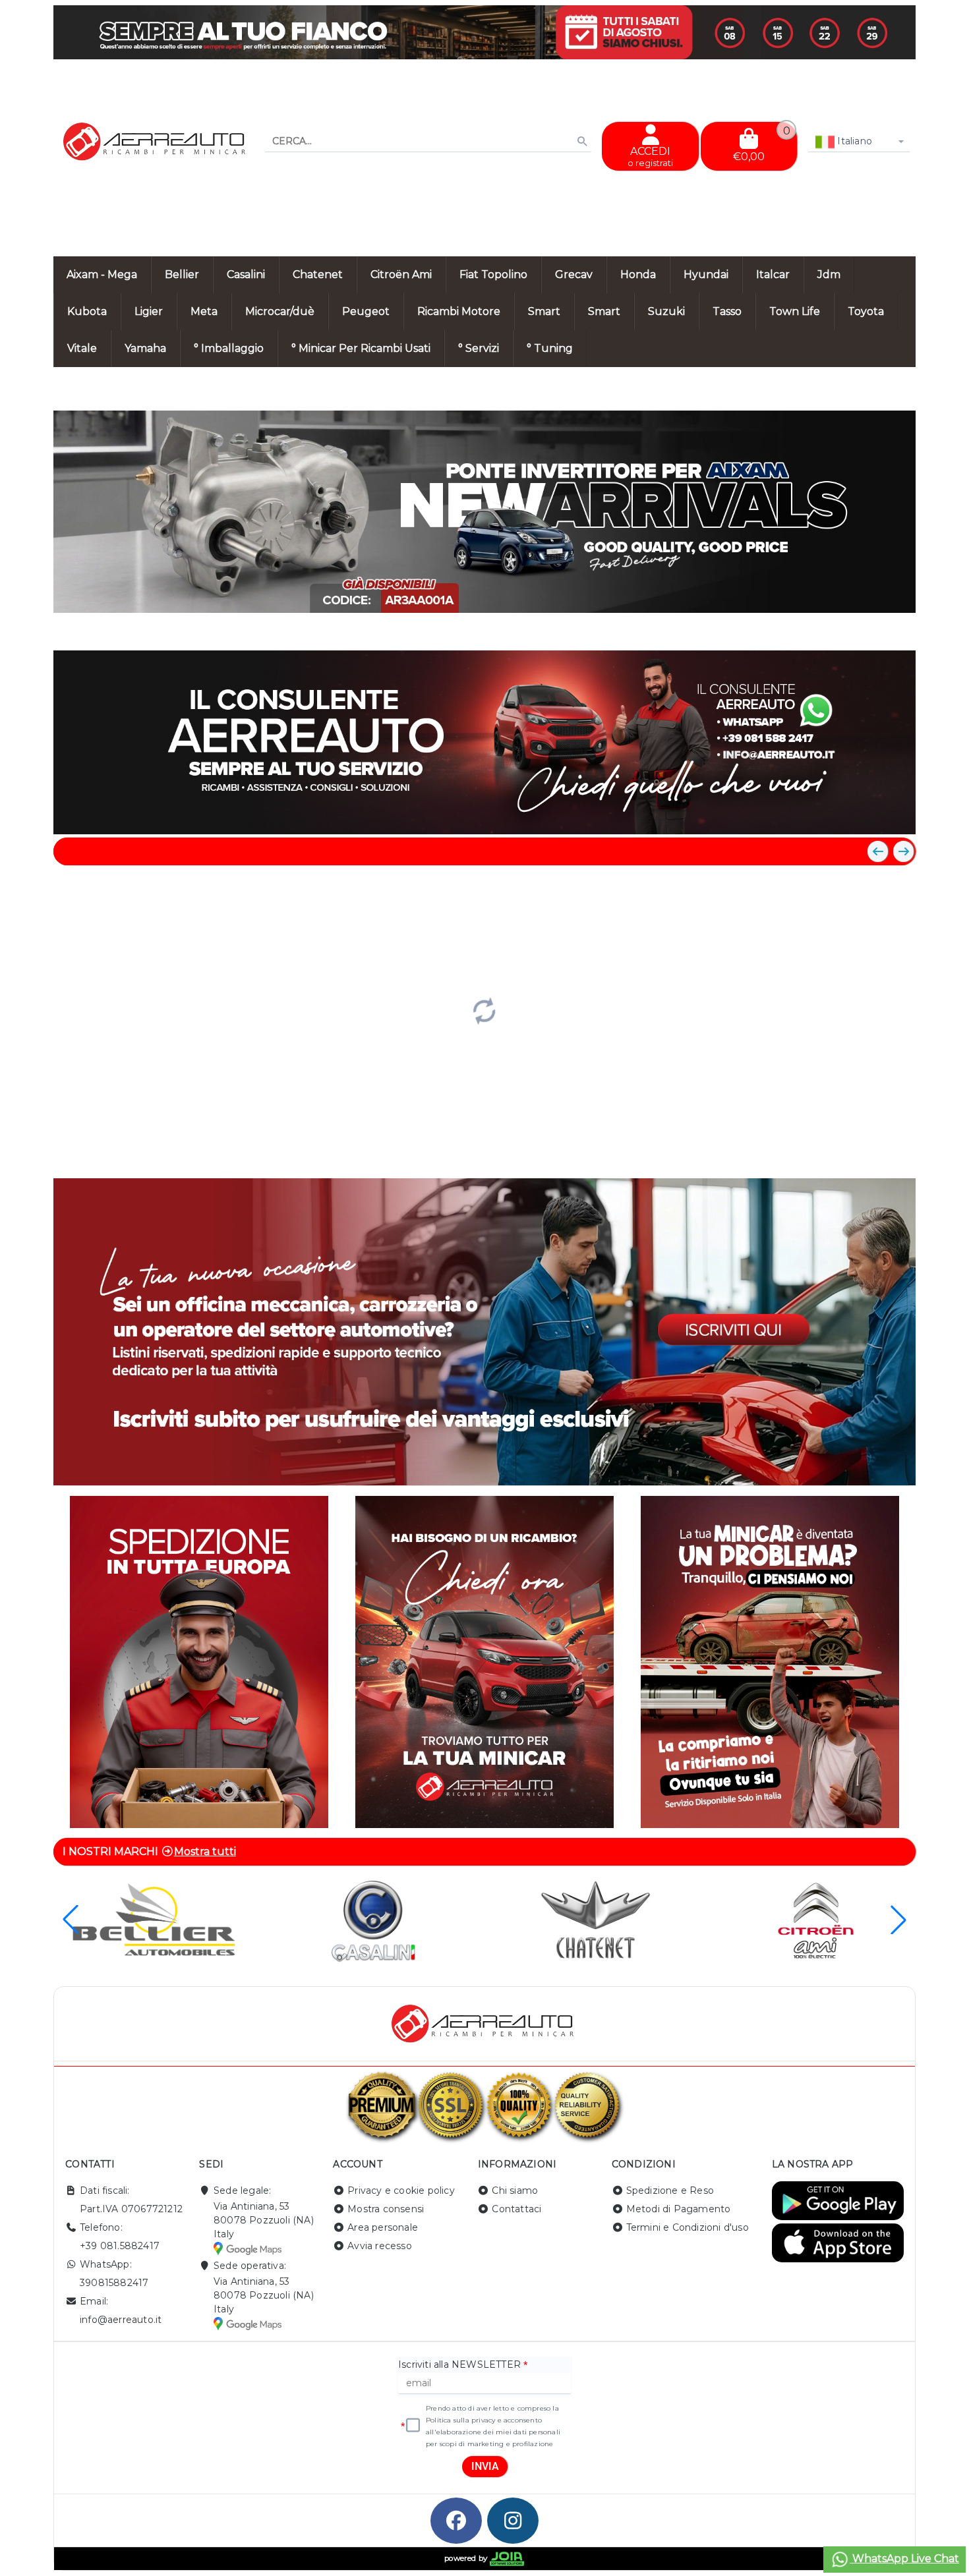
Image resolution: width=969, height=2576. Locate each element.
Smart (544, 311)
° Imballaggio (229, 348)
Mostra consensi (386, 2209)
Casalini (246, 274)
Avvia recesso (380, 2246)
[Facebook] (456, 2521)
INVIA (485, 2466)
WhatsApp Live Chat (904, 2559)
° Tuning (550, 348)
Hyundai (706, 274)
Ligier (149, 311)
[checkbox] (413, 2426)
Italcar (773, 274)
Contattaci (516, 2209)
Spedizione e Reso (670, 2190)
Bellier (182, 274)
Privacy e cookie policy (401, 2190)
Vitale (82, 348)
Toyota (866, 311)
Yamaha (145, 348)
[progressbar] (485, 1010)
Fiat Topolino (493, 274)
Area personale (383, 2227)
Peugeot (366, 311)
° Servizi (479, 348)
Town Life (795, 311)
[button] (876, 627)
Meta (204, 311)
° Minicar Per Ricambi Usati (361, 348)
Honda (638, 274)
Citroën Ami (401, 274)
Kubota (87, 311)
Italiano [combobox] (853, 141)
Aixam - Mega (102, 274)
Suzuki (666, 311)
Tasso (727, 311)
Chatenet (318, 274)
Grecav (574, 274)
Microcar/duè (280, 311)
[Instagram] (513, 2521)
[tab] (809, 626)
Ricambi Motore (459, 311)
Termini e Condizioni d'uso (688, 2227)
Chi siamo (515, 2190)
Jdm (829, 274)
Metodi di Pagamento (679, 2209)
